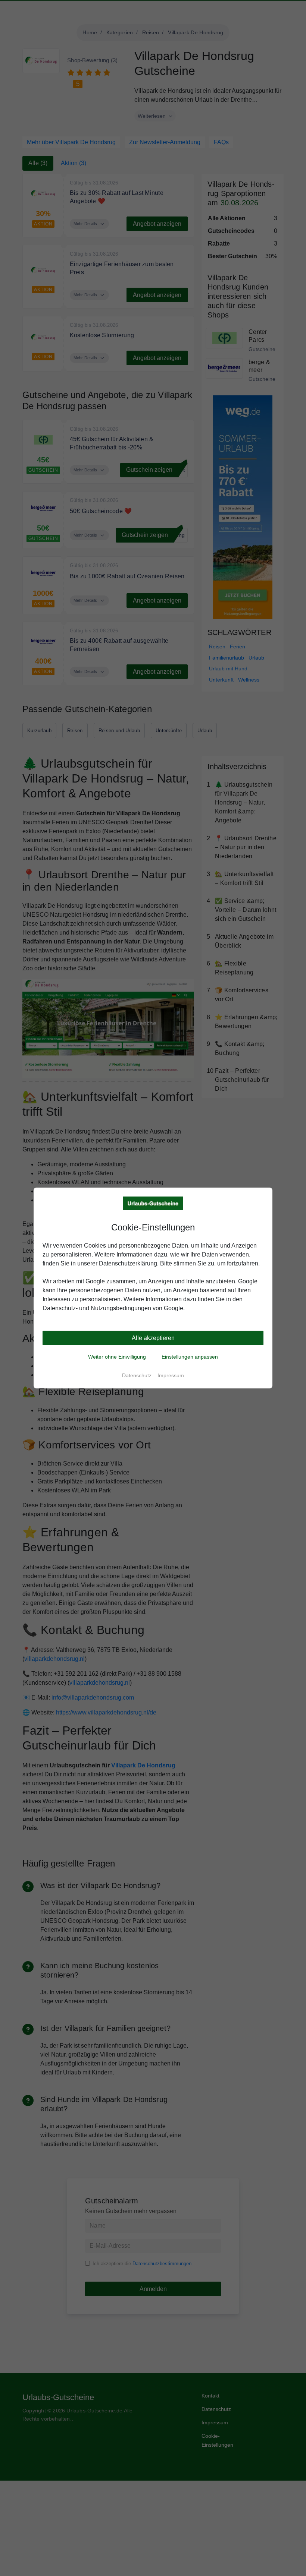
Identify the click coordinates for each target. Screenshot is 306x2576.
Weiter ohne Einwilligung (117, 1357)
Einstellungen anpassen (190, 1357)
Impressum (171, 1375)
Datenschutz (137, 1375)
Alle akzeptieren (153, 1338)
